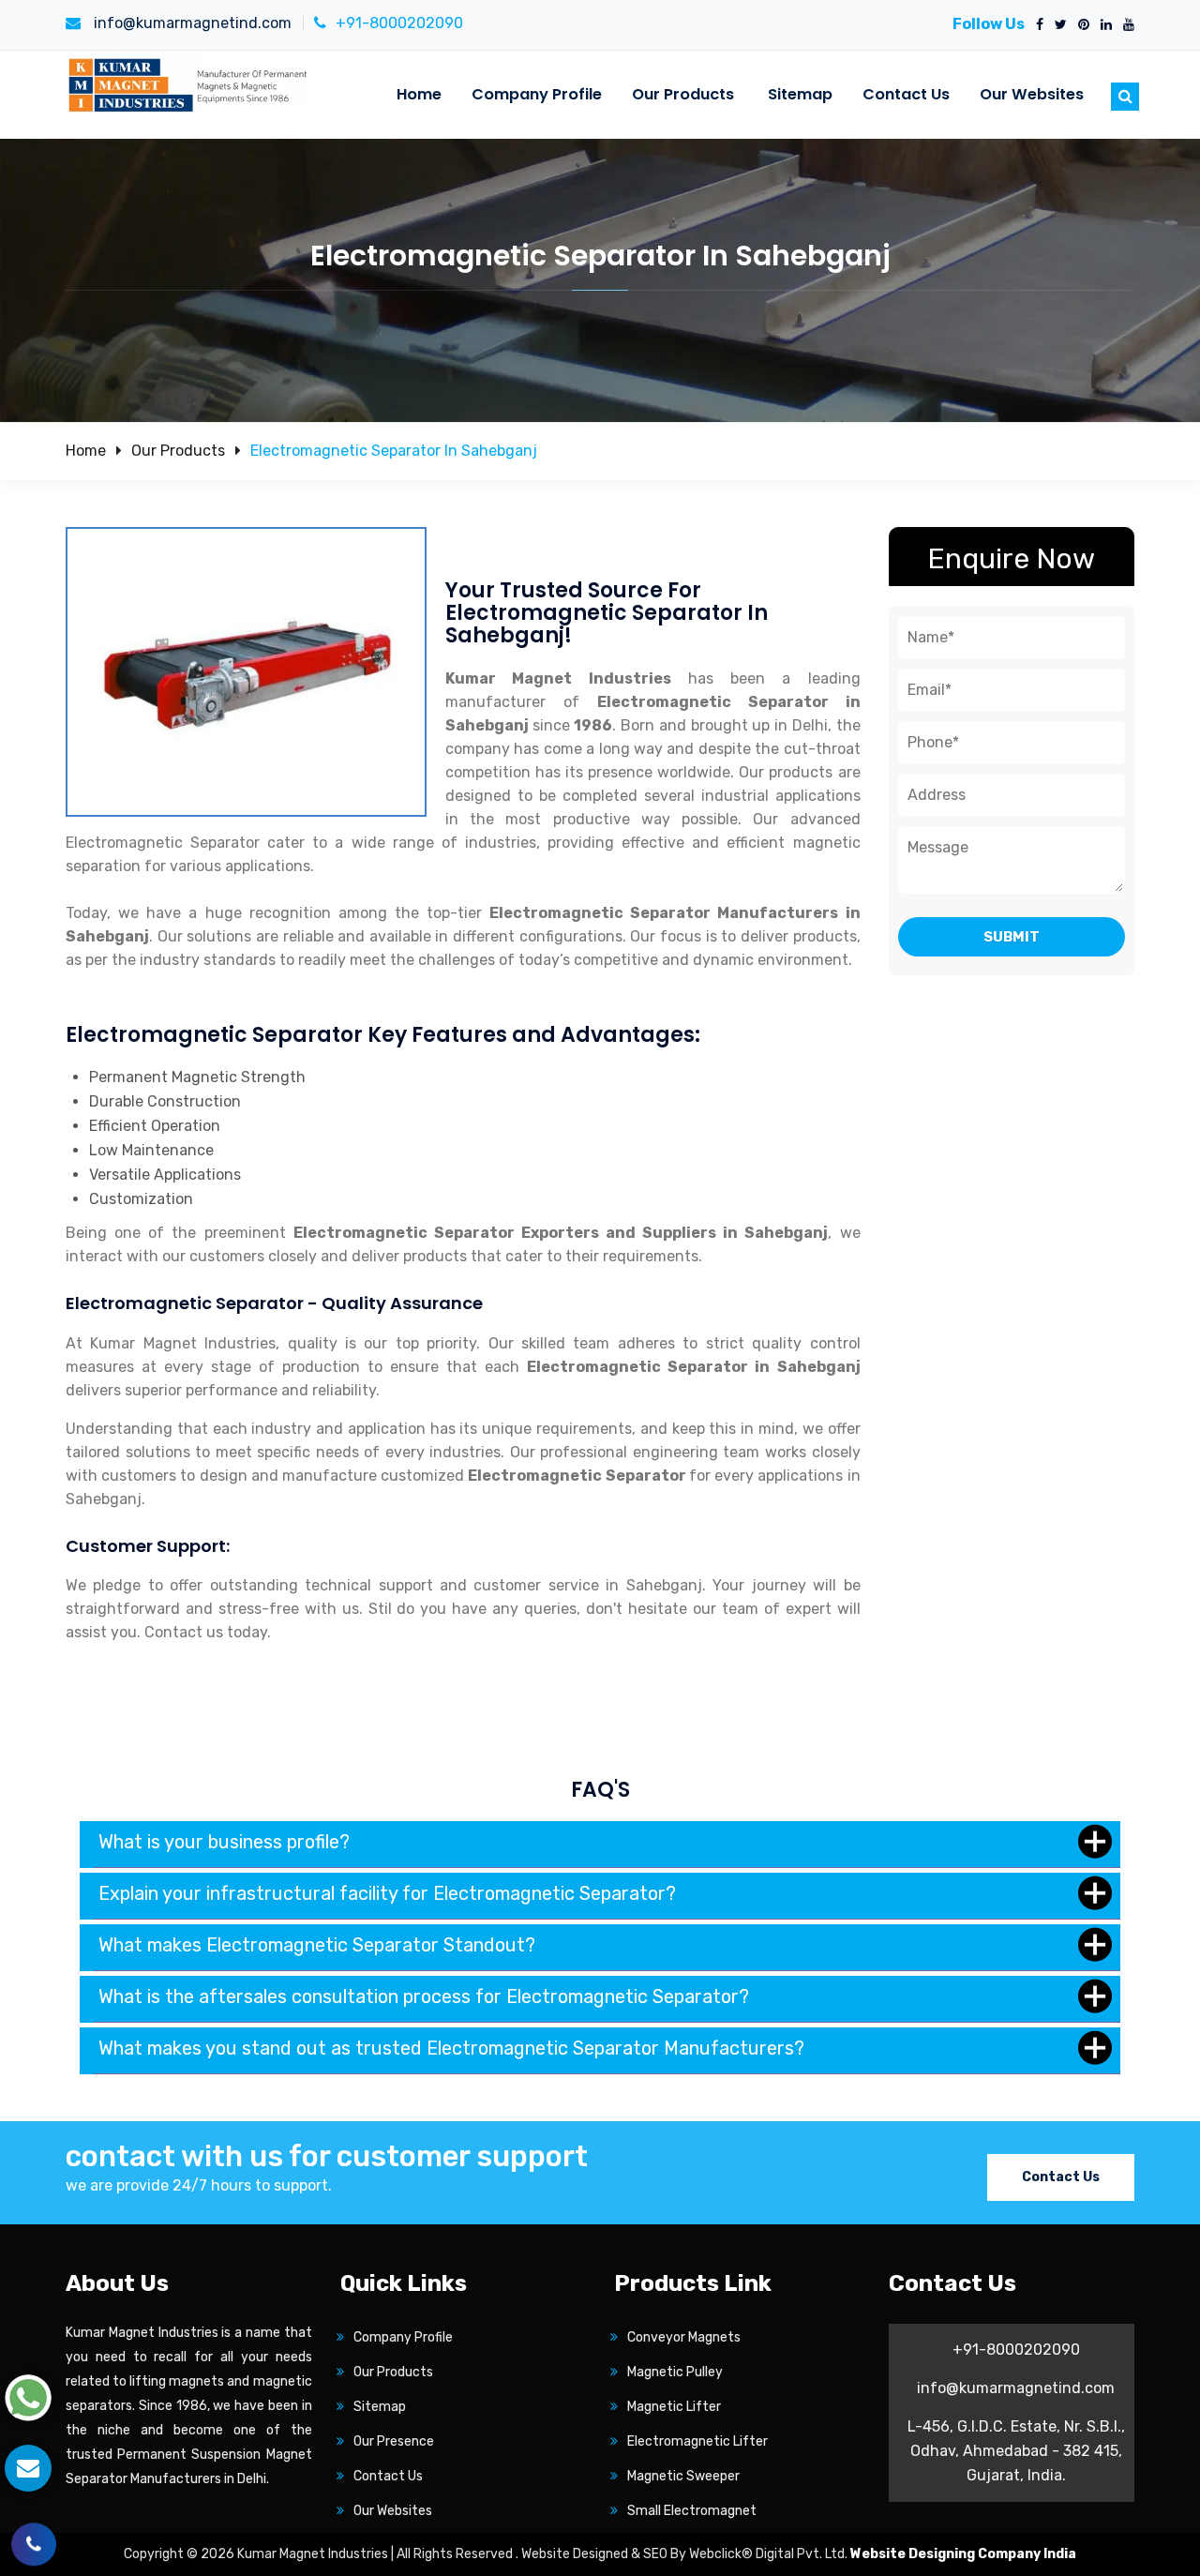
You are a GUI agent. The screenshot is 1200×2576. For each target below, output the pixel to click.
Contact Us (906, 94)
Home (419, 94)
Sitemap (800, 94)
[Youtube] (1125, 25)
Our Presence (394, 2441)
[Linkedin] (1102, 25)
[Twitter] (1057, 25)
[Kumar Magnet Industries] (189, 84)
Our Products (683, 94)
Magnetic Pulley (675, 2372)
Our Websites (1032, 94)
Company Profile (537, 94)
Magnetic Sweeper (683, 2476)
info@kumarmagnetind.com (191, 23)
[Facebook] (1036, 25)
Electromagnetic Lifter (697, 2441)
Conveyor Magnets (684, 2337)
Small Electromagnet (692, 2511)
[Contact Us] (34, 2537)
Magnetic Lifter (674, 2407)
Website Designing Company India (963, 2554)
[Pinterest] (1080, 25)
